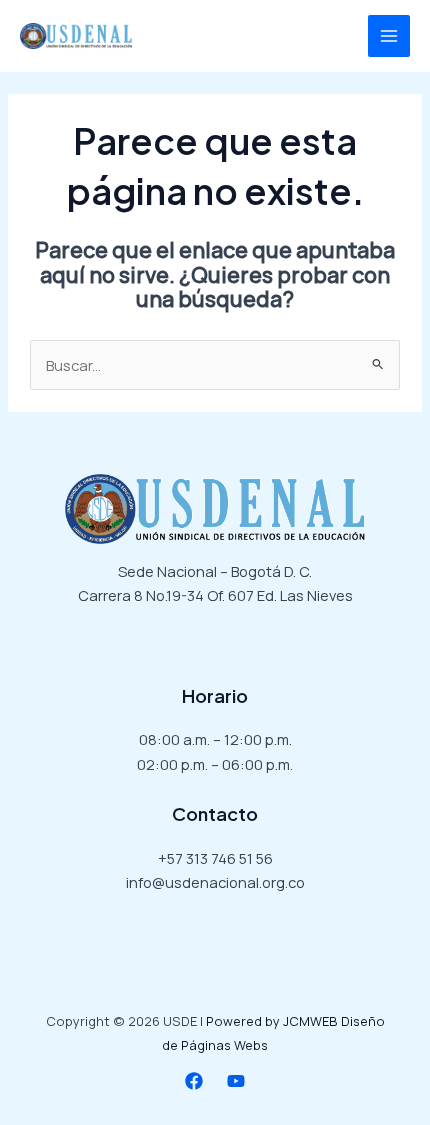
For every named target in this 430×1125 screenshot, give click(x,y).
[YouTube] (236, 1081)
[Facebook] (194, 1081)
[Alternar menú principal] (389, 36)
